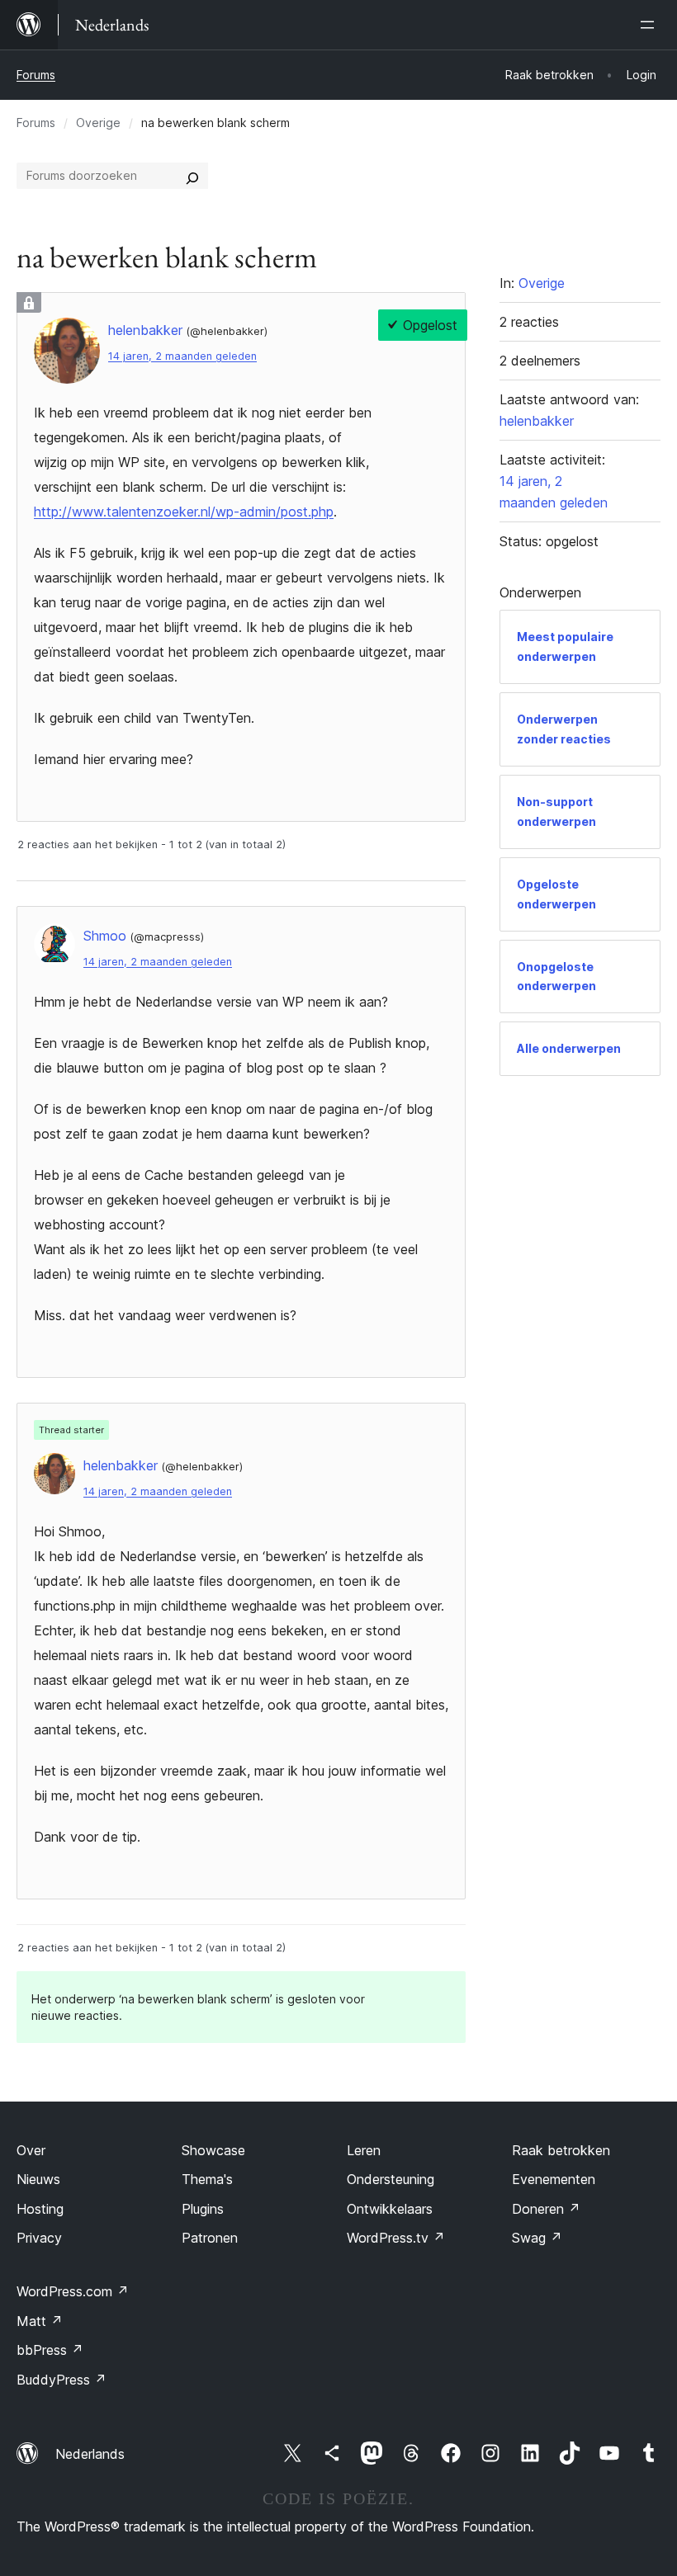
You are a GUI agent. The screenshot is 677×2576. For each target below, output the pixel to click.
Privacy (39, 2238)
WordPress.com (73, 2291)
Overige (98, 123)
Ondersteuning (391, 2179)
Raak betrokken (561, 2150)
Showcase (213, 2150)
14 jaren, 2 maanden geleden (182, 356)
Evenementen (554, 2179)
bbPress (50, 2350)
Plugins (203, 2209)
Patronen (210, 2238)
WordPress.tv (396, 2238)
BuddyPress (62, 2380)
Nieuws (38, 2179)
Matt (40, 2321)
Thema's (207, 2179)
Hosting (40, 2209)
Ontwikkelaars (390, 2209)
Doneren (546, 2209)
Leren (364, 2150)
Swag (537, 2238)
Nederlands (90, 2454)
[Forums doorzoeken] (192, 176)
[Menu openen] (651, 25)
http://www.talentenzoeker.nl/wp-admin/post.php (184, 512)
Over (31, 2150)
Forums (36, 75)
